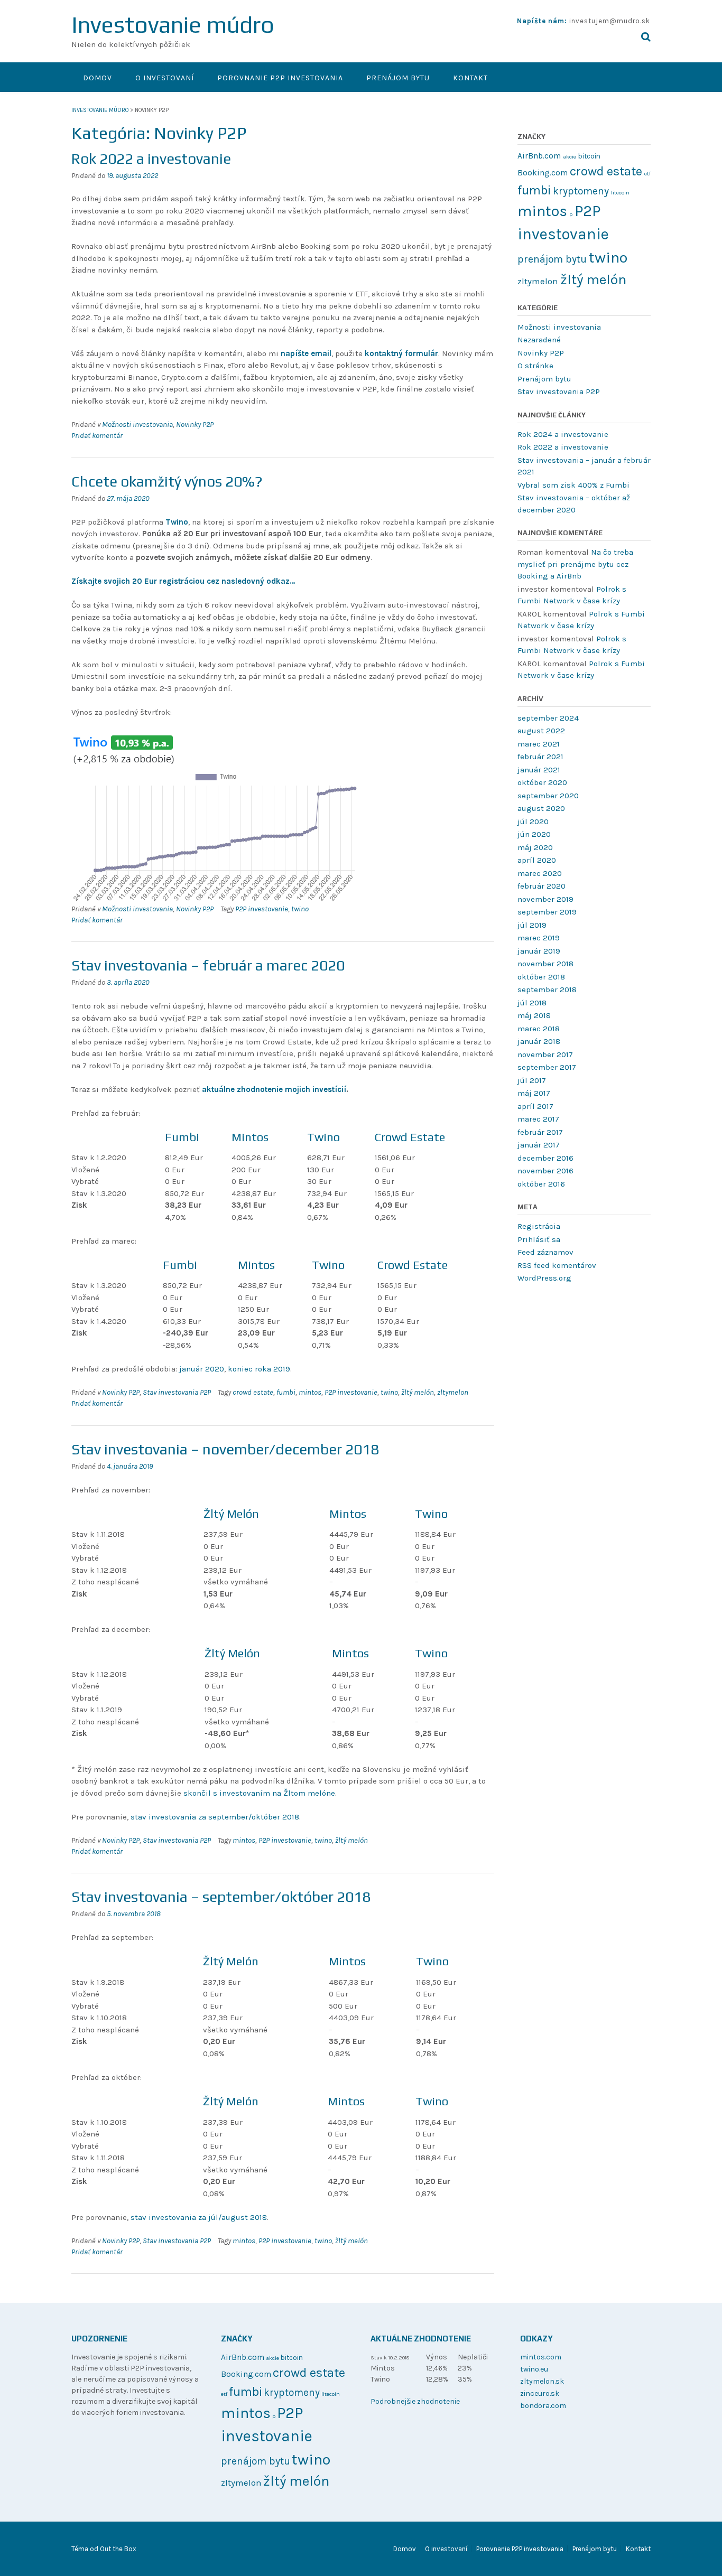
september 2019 (547, 912)
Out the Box (118, 2549)
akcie (570, 157)
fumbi (286, 1392)
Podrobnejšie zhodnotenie (415, 2401)
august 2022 (541, 731)
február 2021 (540, 757)
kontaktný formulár (401, 353)
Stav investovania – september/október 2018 (221, 1897)
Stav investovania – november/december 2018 (225, 1449)
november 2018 (545, 964)
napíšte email (306, 353)
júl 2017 (532, 1080)
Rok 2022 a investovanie (151, 158)
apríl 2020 (537, 860)
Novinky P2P (195, 424)
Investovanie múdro (173, 25)
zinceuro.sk (540, 2393)
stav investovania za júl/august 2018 (199, 2217)
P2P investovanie (262, 909)
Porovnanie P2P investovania (280, 78)
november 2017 (545, 1054)
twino (300, 909)
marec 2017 (538, 1119)
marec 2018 (539, 1029)
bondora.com (543, 2406)
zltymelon (453, 1392)
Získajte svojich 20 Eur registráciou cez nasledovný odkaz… (183, 581)
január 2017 (539, 1145)
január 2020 (202, 1369)
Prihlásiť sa (539, 1239)
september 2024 (548, 718)
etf (647, 174)
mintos (310, 1392)
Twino (177, 522)
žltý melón (418, 1392)
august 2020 (541, 808)
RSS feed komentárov (557, 1265)
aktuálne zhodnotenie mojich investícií (274, 1089)
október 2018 (541, 977)
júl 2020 (533, 822)
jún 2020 (534, 834)
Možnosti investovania (137, 424)
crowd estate (253, 1392)
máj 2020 (535, 847)
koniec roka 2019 (259, 1369)
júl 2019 (532, 925)
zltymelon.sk (542, 2381)
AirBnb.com (539, 156)
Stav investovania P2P (177, 1392)
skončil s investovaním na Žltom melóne (259, 1793)
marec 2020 (540, 873)
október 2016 (541, 1184)
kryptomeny (581, 191)
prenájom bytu (552, 259)
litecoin (620, 193)
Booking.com (543, 173)
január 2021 (539, 770)
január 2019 (539, 951)
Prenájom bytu (398, 78)
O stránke (535, 366)
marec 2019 (539, 938)
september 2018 (547, 990)
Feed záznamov (545, 1252)
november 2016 (545, 1171)
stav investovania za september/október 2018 (215, 1817)
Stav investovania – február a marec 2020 (208, 965)
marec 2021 (539, 744)
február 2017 (540, 1132)
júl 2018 (532, 1003)
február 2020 (541, 886)
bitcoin (589, 156)
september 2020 (548, 796)
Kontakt (470, 78)
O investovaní (165, 78)
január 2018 (539, 1041)
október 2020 (542, 782)
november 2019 (545, 899)
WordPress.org (544, 1278)
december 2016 (545, 1158)
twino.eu (534, 2369)
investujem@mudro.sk (610, 21)
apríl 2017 (535, 1106)
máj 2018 (534, 1015)
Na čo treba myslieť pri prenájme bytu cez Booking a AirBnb (575, 564)
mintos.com (541, 2357)
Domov (98, 78)
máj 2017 (534, 1093)
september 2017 (547, 1067)
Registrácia (539, 1226)
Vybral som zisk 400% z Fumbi (573, 485)
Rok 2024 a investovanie (563, 434)
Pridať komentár (97, 436)
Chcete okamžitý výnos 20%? (167, 481)
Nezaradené (539, 340)
